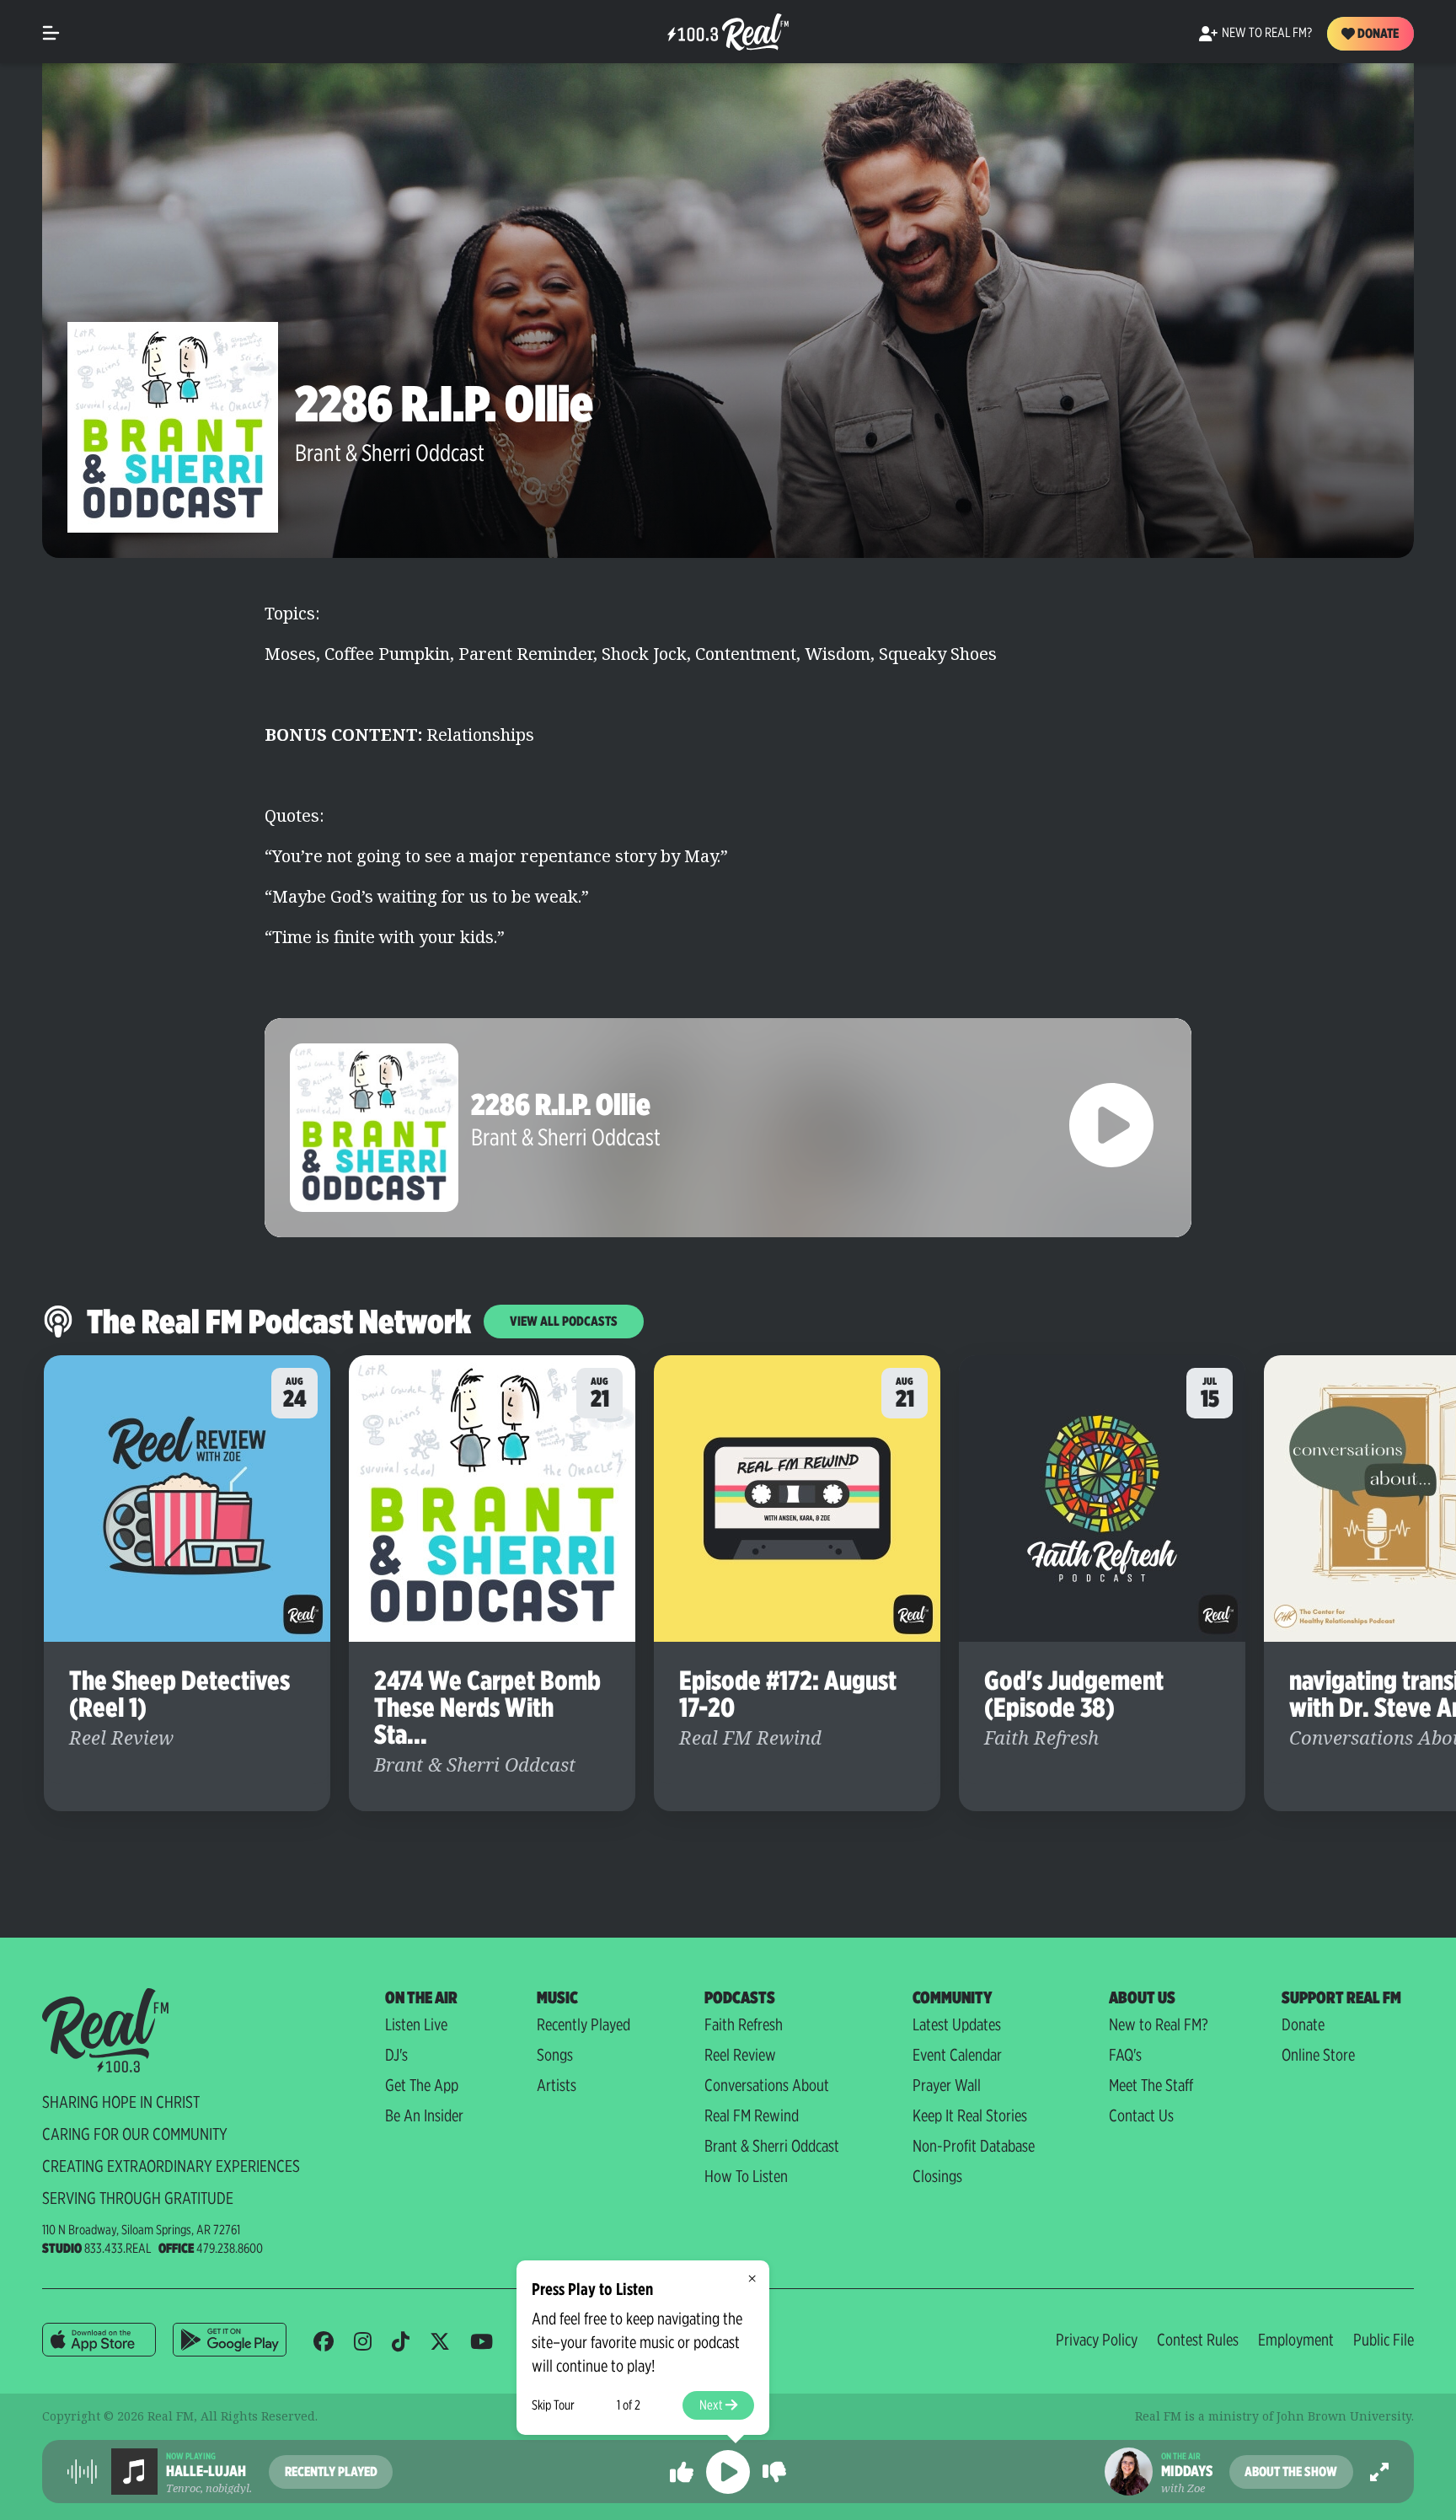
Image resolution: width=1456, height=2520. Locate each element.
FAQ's (1125, 2055)
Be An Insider (424, 2115)
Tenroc (183, 2488)
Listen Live (416, 2024)
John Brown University (1344, 2416)
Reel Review (740, 2055)
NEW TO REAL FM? (1267, 32)
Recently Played (583, 2024)
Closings (937, 2176)
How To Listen (746, 2176)
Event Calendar (957, 2055)
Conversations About (767, 2085)
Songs (555, 2055)
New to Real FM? (1159, 2024)
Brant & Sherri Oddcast (390, 453)
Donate (1377, 33)
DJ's (396, 2055)
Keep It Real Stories (970, 2115)
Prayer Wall (947, 2085)
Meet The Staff (1151, 2085)
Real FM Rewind (752, 2115)
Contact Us (1141, 2115)
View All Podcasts (564, 1321)
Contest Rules (1198, 2340)
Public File (1384, 2340)
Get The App (422, 2085)
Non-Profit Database (974, 2146)
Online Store (1318, 2055)
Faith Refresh (744, 2024)
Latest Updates (957, 2024)
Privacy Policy (1097, 2340)
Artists (557, 2085)
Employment (1296, 2340)
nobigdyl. (229, 2488)
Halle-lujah (206, 2471)
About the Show (1291, 2472)
